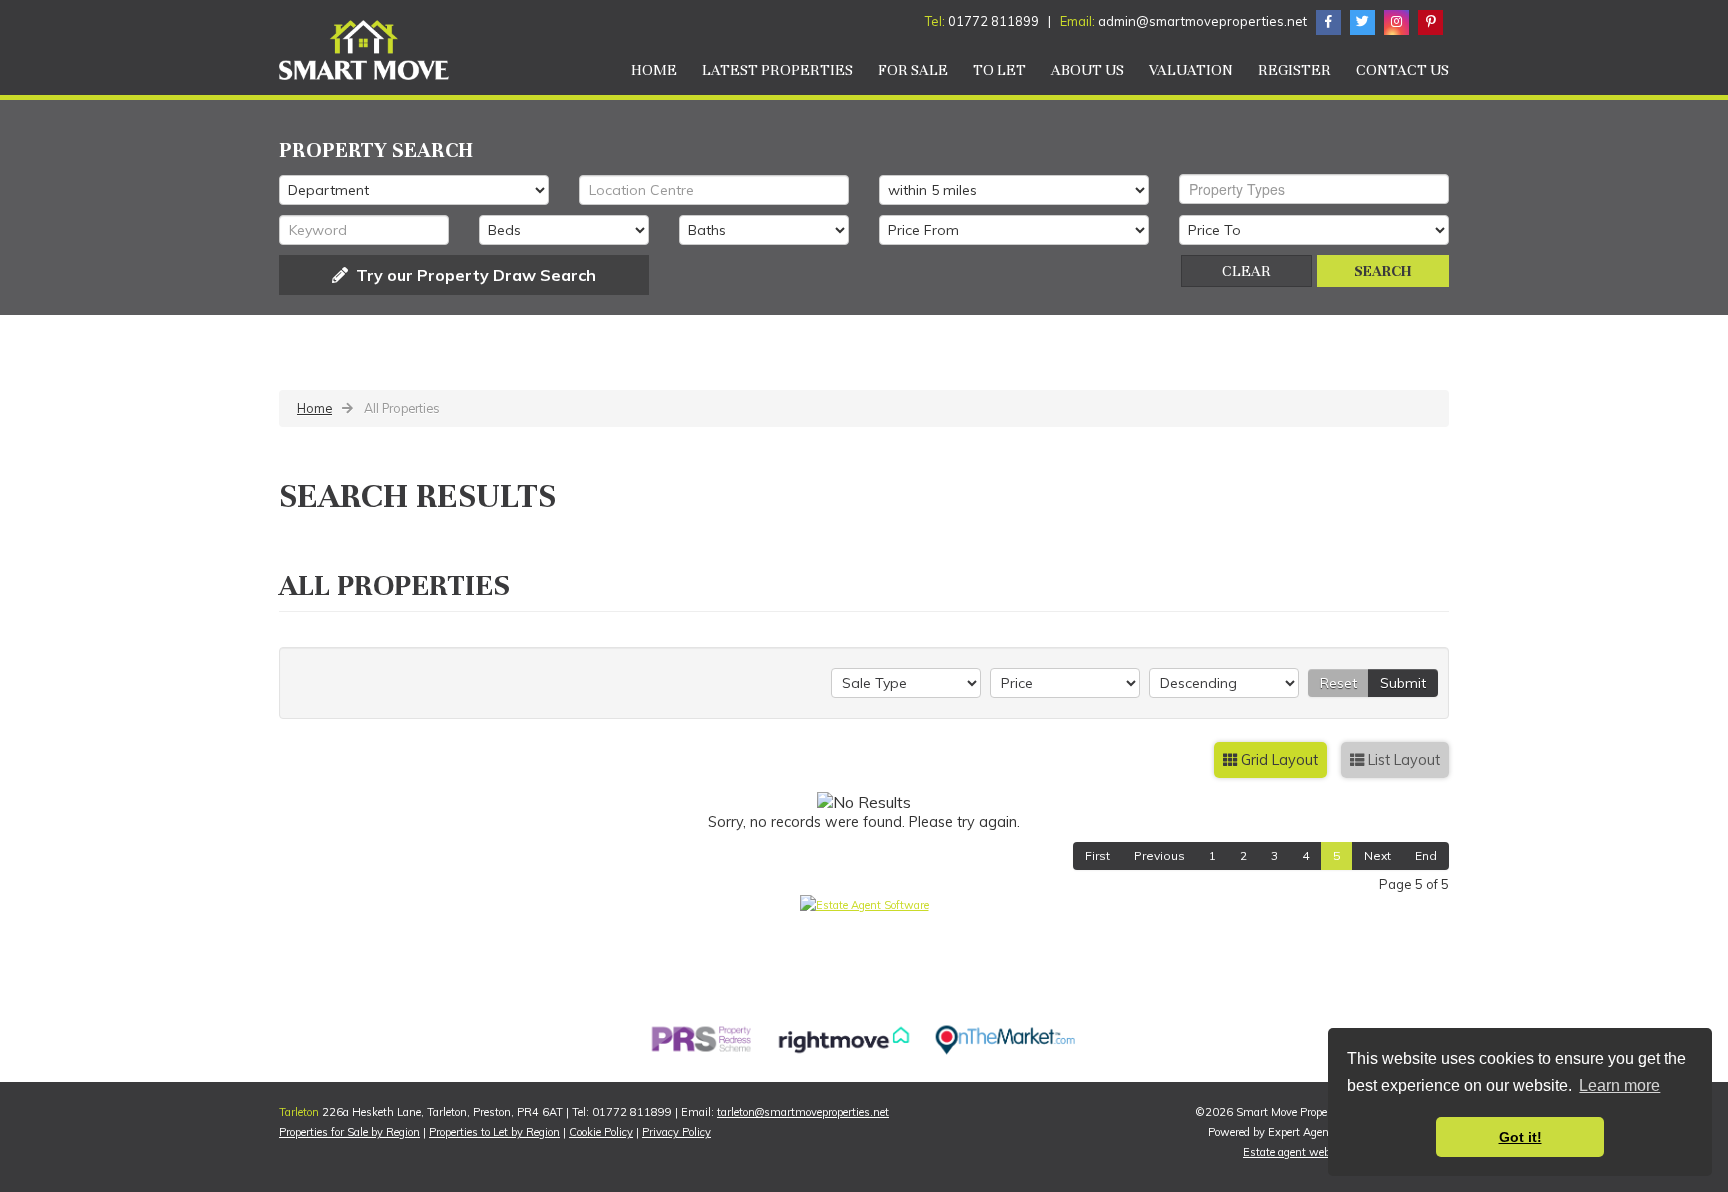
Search (1383, 271)
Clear (1246, 271)
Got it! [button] (1520, 1137)
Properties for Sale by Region (349, 1132)
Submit (1403, 683)
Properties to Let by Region (494, 1132)
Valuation (1191, 70)
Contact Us (1402, 70)
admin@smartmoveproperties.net (1204, 21)
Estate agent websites (1298, 1152)
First (1097, 855)
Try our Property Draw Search (472, 275)
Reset (1338, 683)
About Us (1087, 70)
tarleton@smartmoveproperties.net (803, 1112)
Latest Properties (777, 70)
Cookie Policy (601, 1132)
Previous (1159, 855)
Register (1294, 70)
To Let (999, 70)
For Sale (913, 70)
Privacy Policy (676, 1132)
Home (654, 70)
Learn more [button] (1619, 1085)
